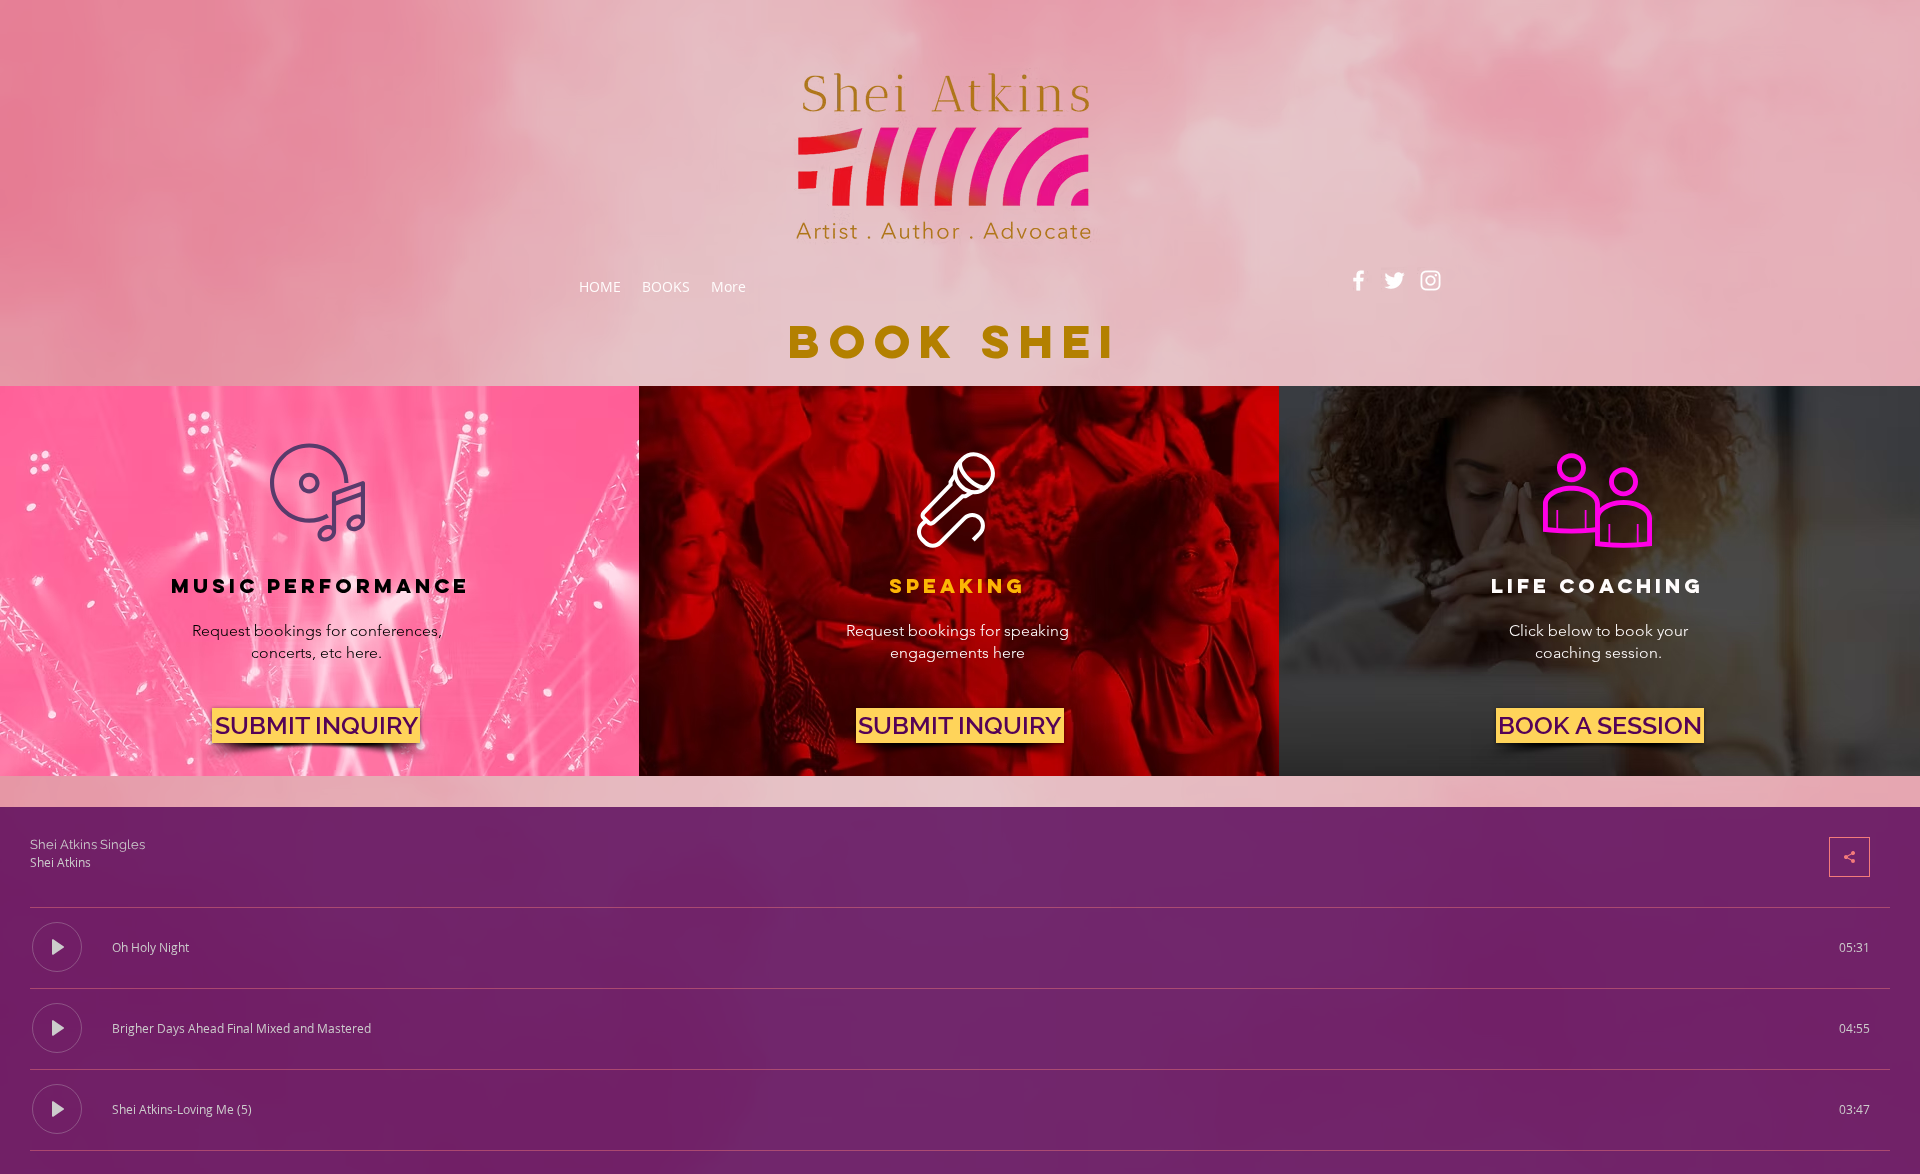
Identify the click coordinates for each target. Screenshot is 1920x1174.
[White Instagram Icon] (1430, 280)
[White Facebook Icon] (1358, 280)
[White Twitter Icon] (1394, 280)
